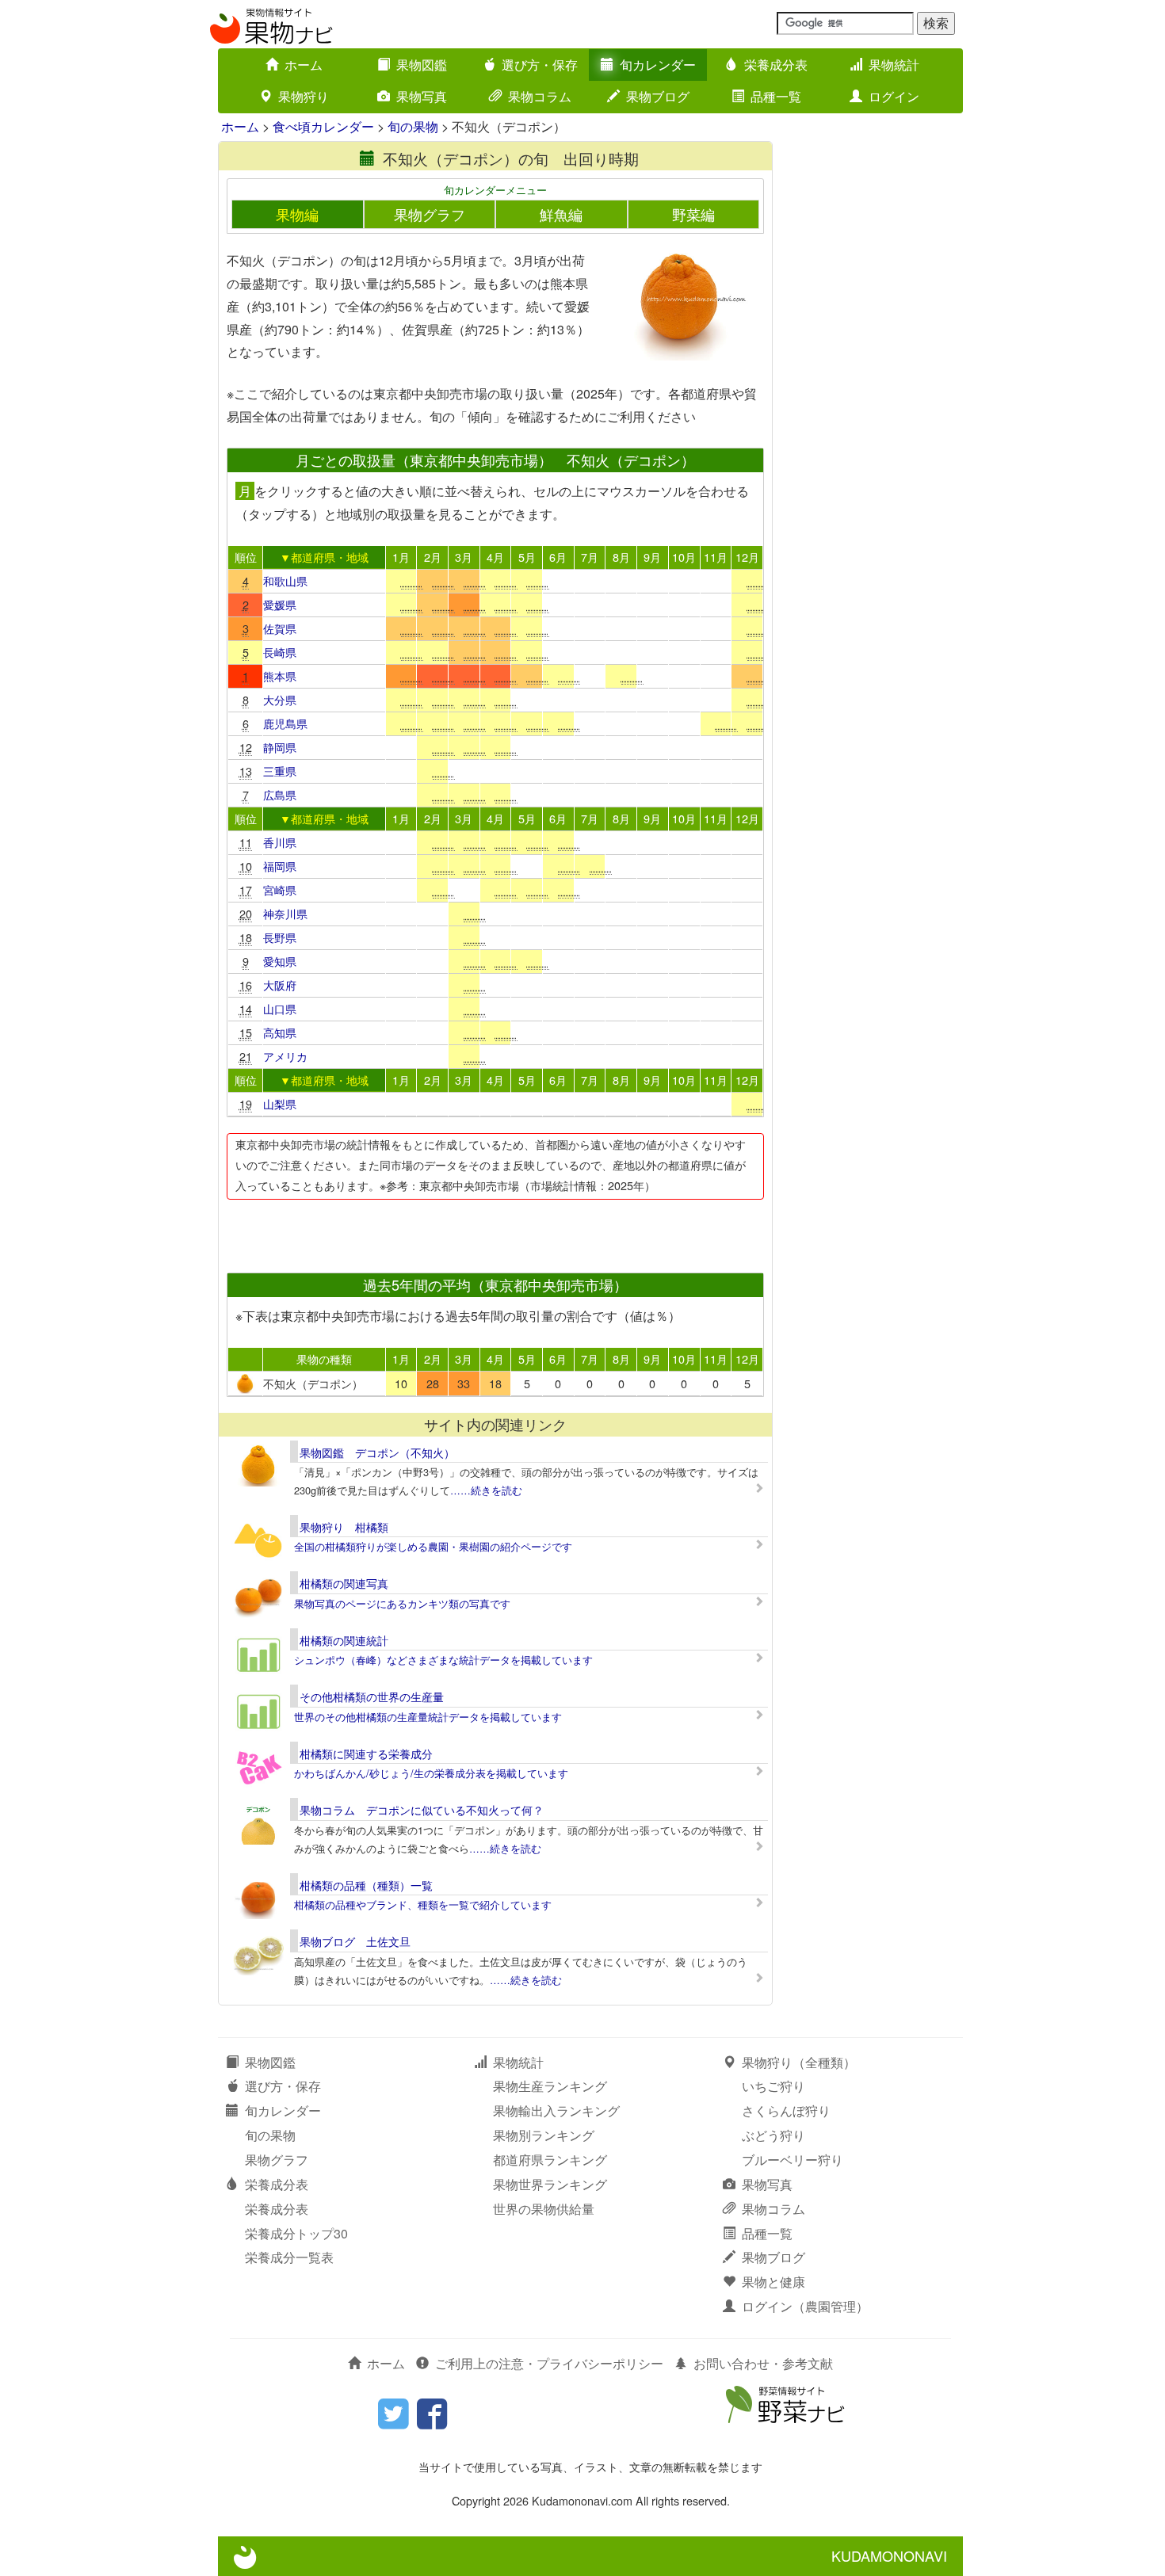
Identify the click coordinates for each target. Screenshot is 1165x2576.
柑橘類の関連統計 (344, 1640)
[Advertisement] (495, 1231)
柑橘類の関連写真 (344, 1583)
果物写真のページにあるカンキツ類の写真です (402, 1603)
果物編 (297, 214)
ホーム (304, 65)
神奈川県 (285, 913)
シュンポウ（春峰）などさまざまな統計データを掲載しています (443, 1660)
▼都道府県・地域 (324, 557)
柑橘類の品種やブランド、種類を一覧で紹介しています (423, 1904)
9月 (652, 557)
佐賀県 (280, 628)
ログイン (894, 96)
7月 (590, 557)
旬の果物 (413, 126)
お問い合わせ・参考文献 (763, 2363)
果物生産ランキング (550, 2086)
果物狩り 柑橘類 (344, 1527)
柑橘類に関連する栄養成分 (366, 1754)
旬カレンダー (658, 65)
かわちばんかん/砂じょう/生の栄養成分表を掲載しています (431, 1773)
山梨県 (280, 1103)
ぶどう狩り (773, 2135)
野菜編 (693, 214)
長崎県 (280, 652)
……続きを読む (486, 1490)
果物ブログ (658, 96)
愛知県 (280, 961)
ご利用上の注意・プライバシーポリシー (549, 2363)
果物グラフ (430, 214)
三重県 (280, 771)
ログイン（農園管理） (805, 2306)
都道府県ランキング (550, 2160)
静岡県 (280, 747)
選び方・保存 (540, 65)
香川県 (280, 842)
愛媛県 (280, 604)
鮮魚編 (561, 214)
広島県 (280, 794)
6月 (558, 557)
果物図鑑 (422, 65)
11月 (716, 557)
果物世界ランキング (550, 2184)
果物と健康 (773, 2282)
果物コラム (540, 96)
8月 (621, 557)
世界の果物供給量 (544, 2209)
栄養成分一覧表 (289, 2257)
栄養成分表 (776, 65)
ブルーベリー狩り (793, 2160)
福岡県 (280, 866)
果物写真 (422, 96)
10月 (684, 557)
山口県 (280, 1008)
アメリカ (285, 1056)
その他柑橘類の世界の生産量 (372, 1696)
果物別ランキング (544, 2135)
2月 (433, 557)
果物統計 (894, 65)
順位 (246, 557)
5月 (527, 557)
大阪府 (280, 985)
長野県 (280, 937)
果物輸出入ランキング (556, 2110)
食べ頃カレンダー (323, 126)
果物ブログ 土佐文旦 (355, 1941)
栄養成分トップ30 (296, 2233)
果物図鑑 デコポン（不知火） (377, 1452)
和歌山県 (285, 580)
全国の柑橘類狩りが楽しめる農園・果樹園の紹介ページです (433, 1546)
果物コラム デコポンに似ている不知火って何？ (422, 1810)
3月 (464, 557)
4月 (495, 557)
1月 (401, 557)
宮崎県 (280, 889)
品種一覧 (776, 96)
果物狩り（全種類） (799, 2062)
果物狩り (304, 96)
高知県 (280, 1032)
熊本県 (280, 675)
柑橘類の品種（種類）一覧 (366, 1885)
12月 (747, 557)
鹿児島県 (285, 723)
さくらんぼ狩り (786, 2110)
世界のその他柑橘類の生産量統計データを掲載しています (428, 1717)
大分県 (280, 699)
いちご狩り (773, 2086)
